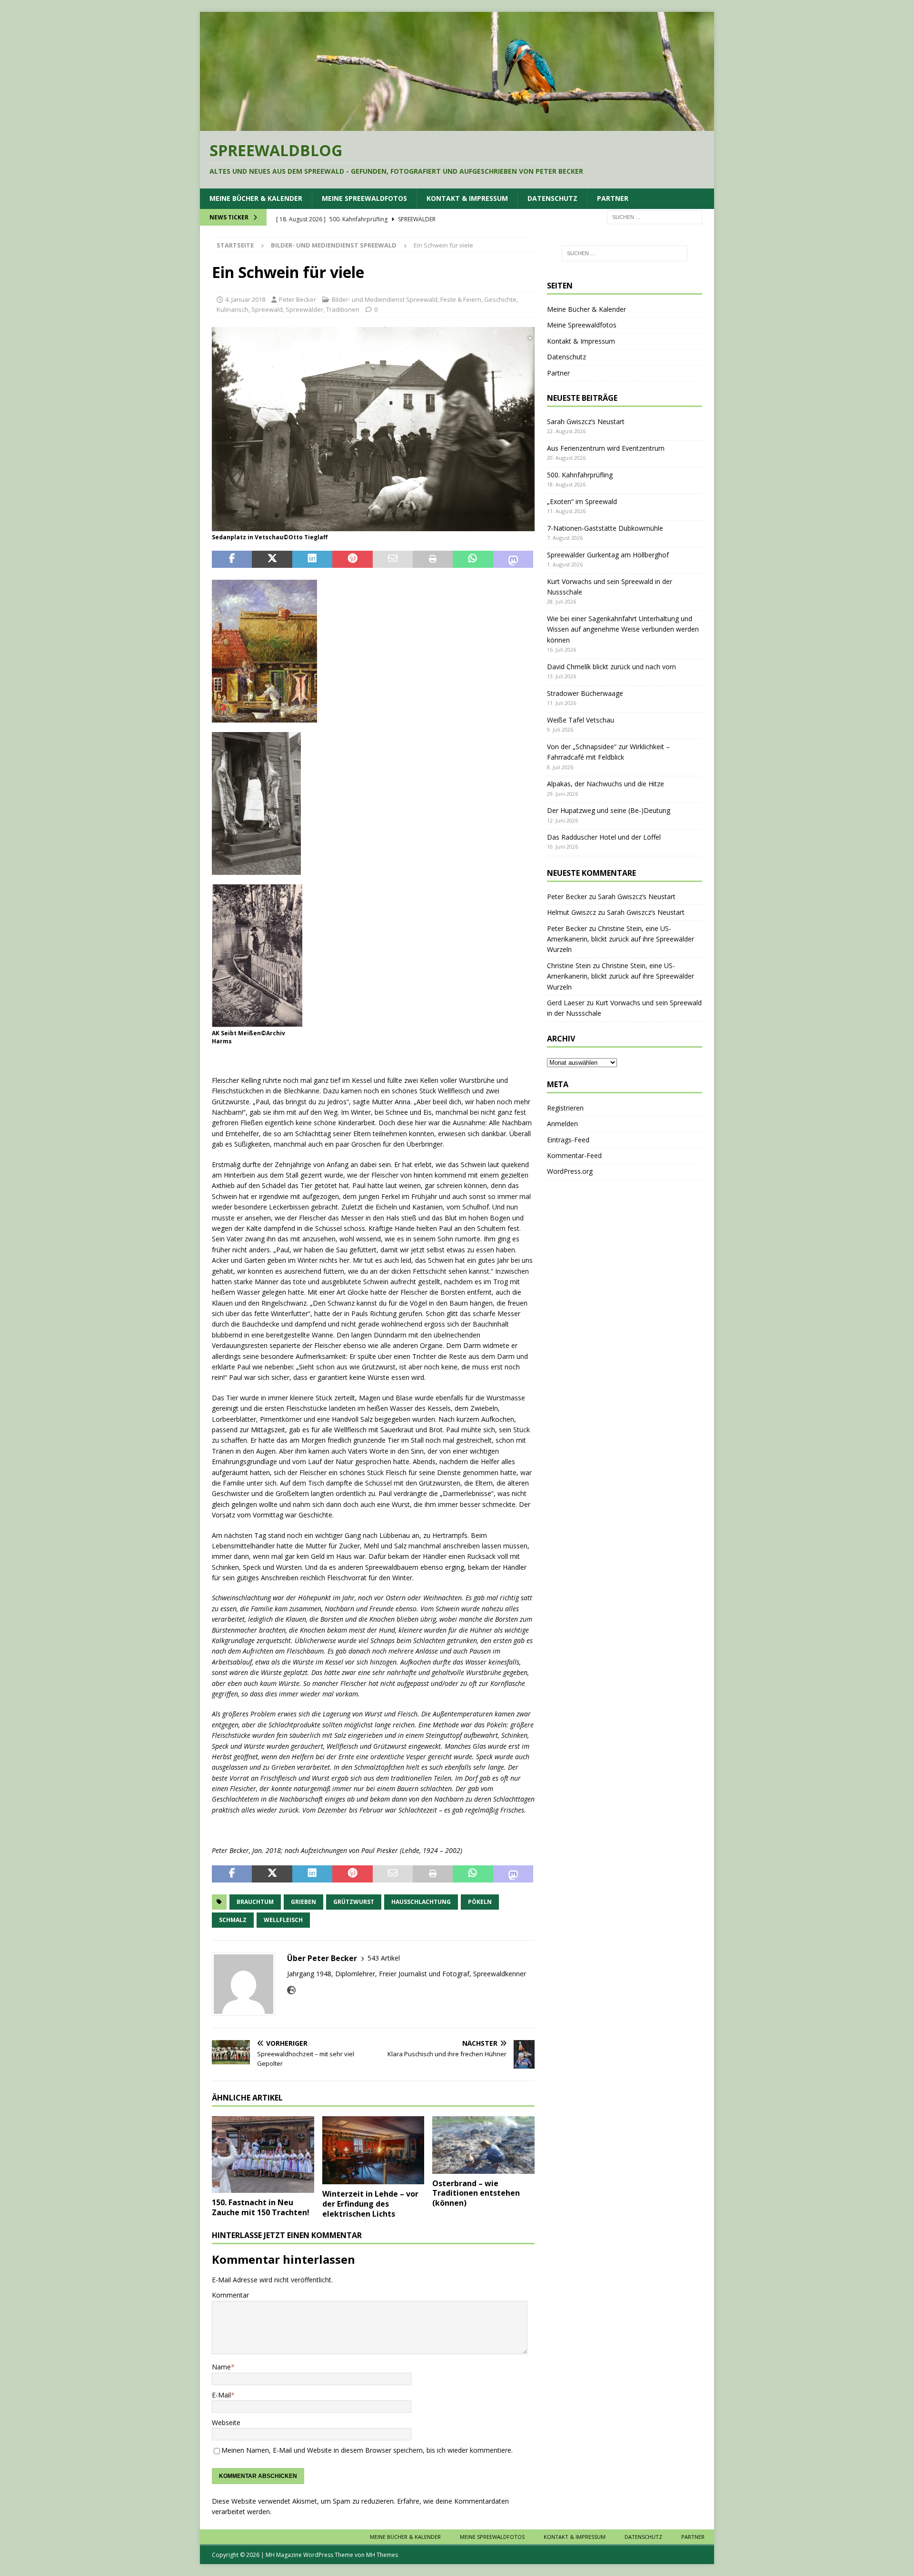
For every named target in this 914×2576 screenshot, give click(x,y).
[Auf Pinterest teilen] (352, 559)
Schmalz (233, 1920)
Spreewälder (304, 309)
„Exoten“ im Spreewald (582, 501)
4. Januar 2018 (245, 299)
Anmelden (562, 1124)
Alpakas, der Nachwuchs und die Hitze (606, 784)
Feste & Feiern (461, 299)
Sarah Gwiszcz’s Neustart (586, 421)
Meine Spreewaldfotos (364, 198)
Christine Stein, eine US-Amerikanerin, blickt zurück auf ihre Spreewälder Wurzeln (621, 939)
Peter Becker (298, 299)
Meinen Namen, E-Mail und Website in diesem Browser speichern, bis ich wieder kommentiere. (367, 2450)
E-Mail (221, 2395)
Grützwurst (354, 1902)
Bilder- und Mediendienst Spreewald (385, 299)
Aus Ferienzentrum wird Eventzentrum (606, 448)
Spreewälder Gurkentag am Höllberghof (608, 555)
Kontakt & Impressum (467, 198)
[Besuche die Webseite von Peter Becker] (291, 1990)
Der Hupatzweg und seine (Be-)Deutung (609, 810)
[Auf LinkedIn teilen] (312, 559)
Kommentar (230, 2295)
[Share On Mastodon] (513, 559)
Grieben (303, 1902)
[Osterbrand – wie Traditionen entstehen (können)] (483, 2145)
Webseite (226, 2422)
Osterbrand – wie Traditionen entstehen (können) (476, 2193)
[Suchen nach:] (655, 216)
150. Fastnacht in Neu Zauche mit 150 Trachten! (261, 2207)
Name (221, 2367)
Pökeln (480, 1902)
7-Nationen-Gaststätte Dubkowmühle (605, 528)
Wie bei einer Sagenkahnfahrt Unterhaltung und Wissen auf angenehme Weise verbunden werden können (623, 629)
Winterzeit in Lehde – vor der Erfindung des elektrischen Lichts (370, 2204)
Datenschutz (552, 198)
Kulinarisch (233, 309)
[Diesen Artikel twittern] (272, 559)
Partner (613, 198)
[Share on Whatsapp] (473, 559)
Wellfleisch (283, 1920)
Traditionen (343, 309)
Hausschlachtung (421, 1902)
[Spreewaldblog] (457, 125)
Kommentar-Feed (574, 1155)
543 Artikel (384, 1958)
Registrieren (565, 1108)
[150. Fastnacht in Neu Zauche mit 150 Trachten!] (263, 2155)
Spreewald (267, 309)
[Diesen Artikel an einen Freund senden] (393, 559)
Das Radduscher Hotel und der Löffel (604, 837)
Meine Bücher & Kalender (256, 198)
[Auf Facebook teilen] (232, 559)
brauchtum (255, 1902)
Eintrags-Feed (568, 1140)
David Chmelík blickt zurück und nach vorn (611, 667)
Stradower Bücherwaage (585, 693)
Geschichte (500, 299)
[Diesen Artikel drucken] (433, 559)
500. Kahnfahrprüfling (580, 475)
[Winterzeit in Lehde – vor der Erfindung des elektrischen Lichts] (373, 2150)
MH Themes (382, 2555)
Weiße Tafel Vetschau (581, 720)
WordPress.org (570, 1171)
